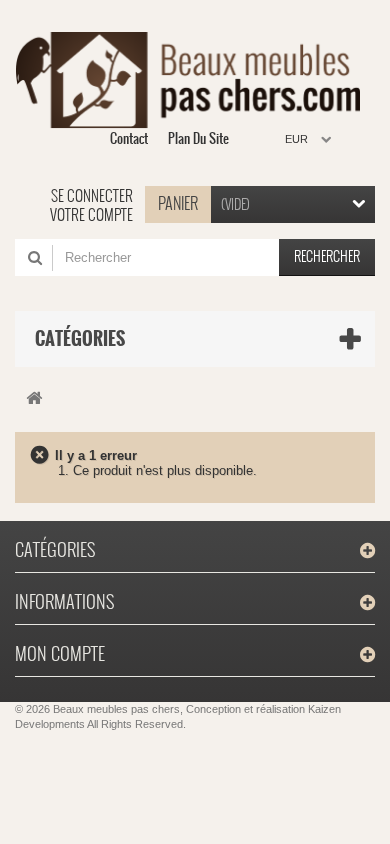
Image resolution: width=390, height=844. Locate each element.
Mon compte (60, 653)
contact (129, 138)
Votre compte (91, 215)
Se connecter (92, 196)
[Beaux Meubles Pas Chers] (187, 80)
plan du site (198, 138)
